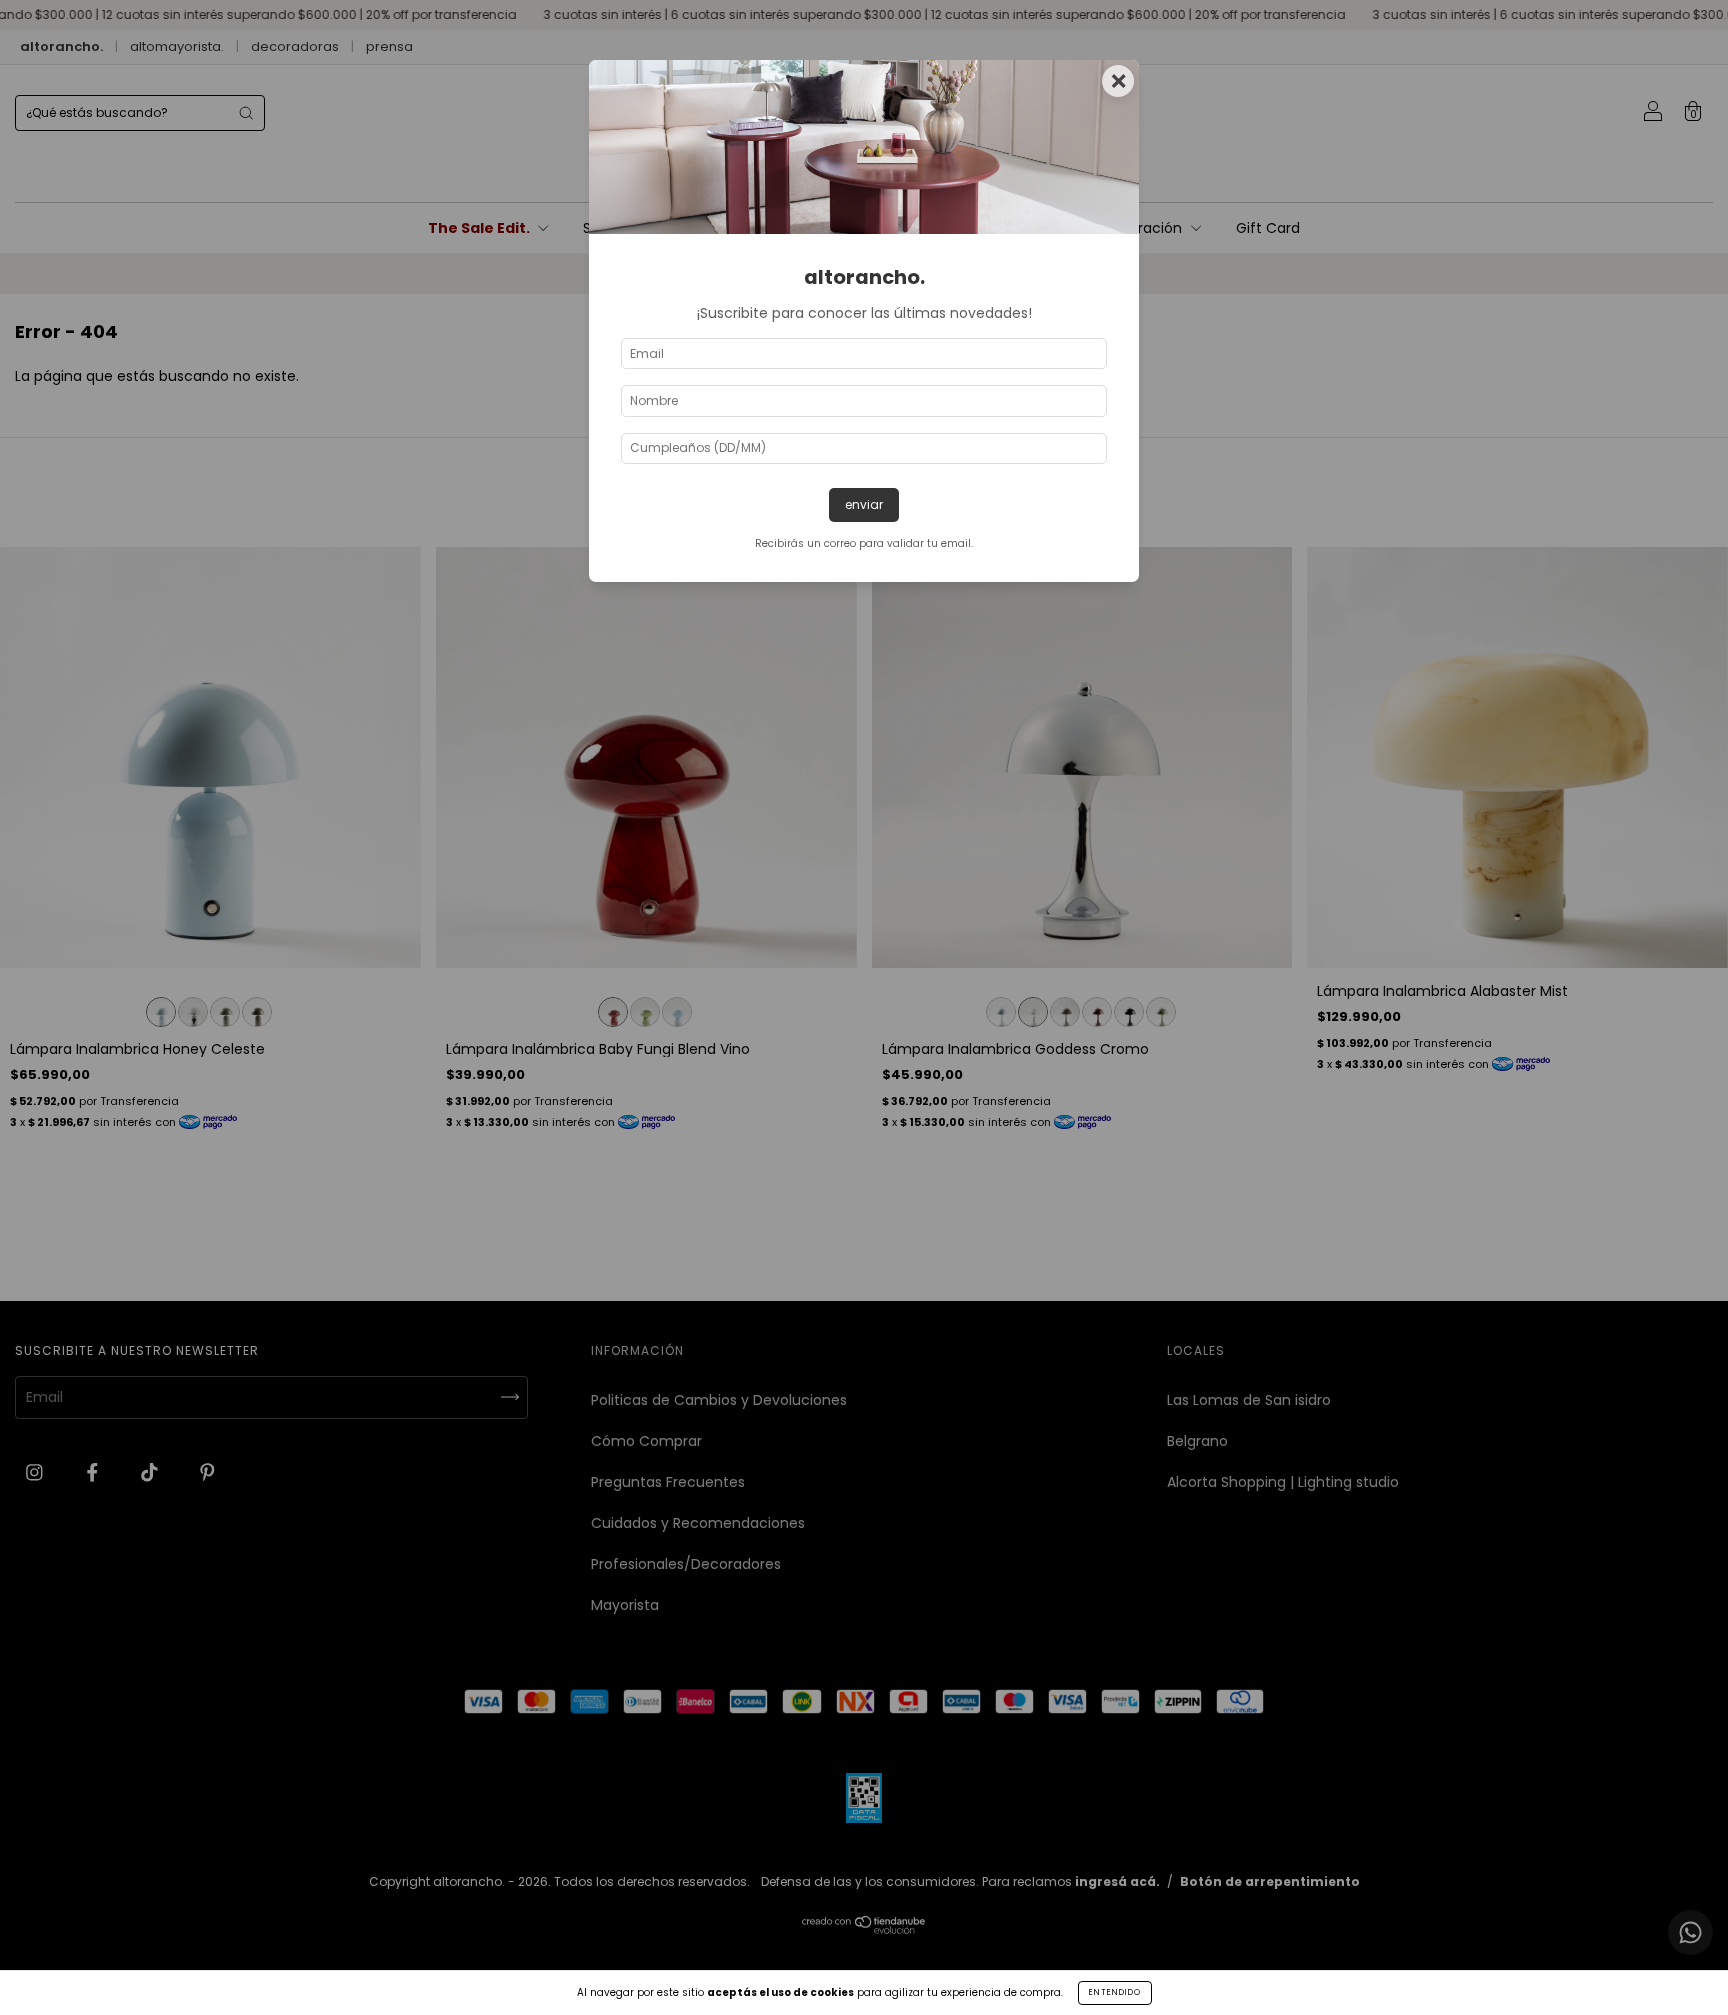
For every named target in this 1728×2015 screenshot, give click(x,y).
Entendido (1115, 1992)
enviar (864, 504)
